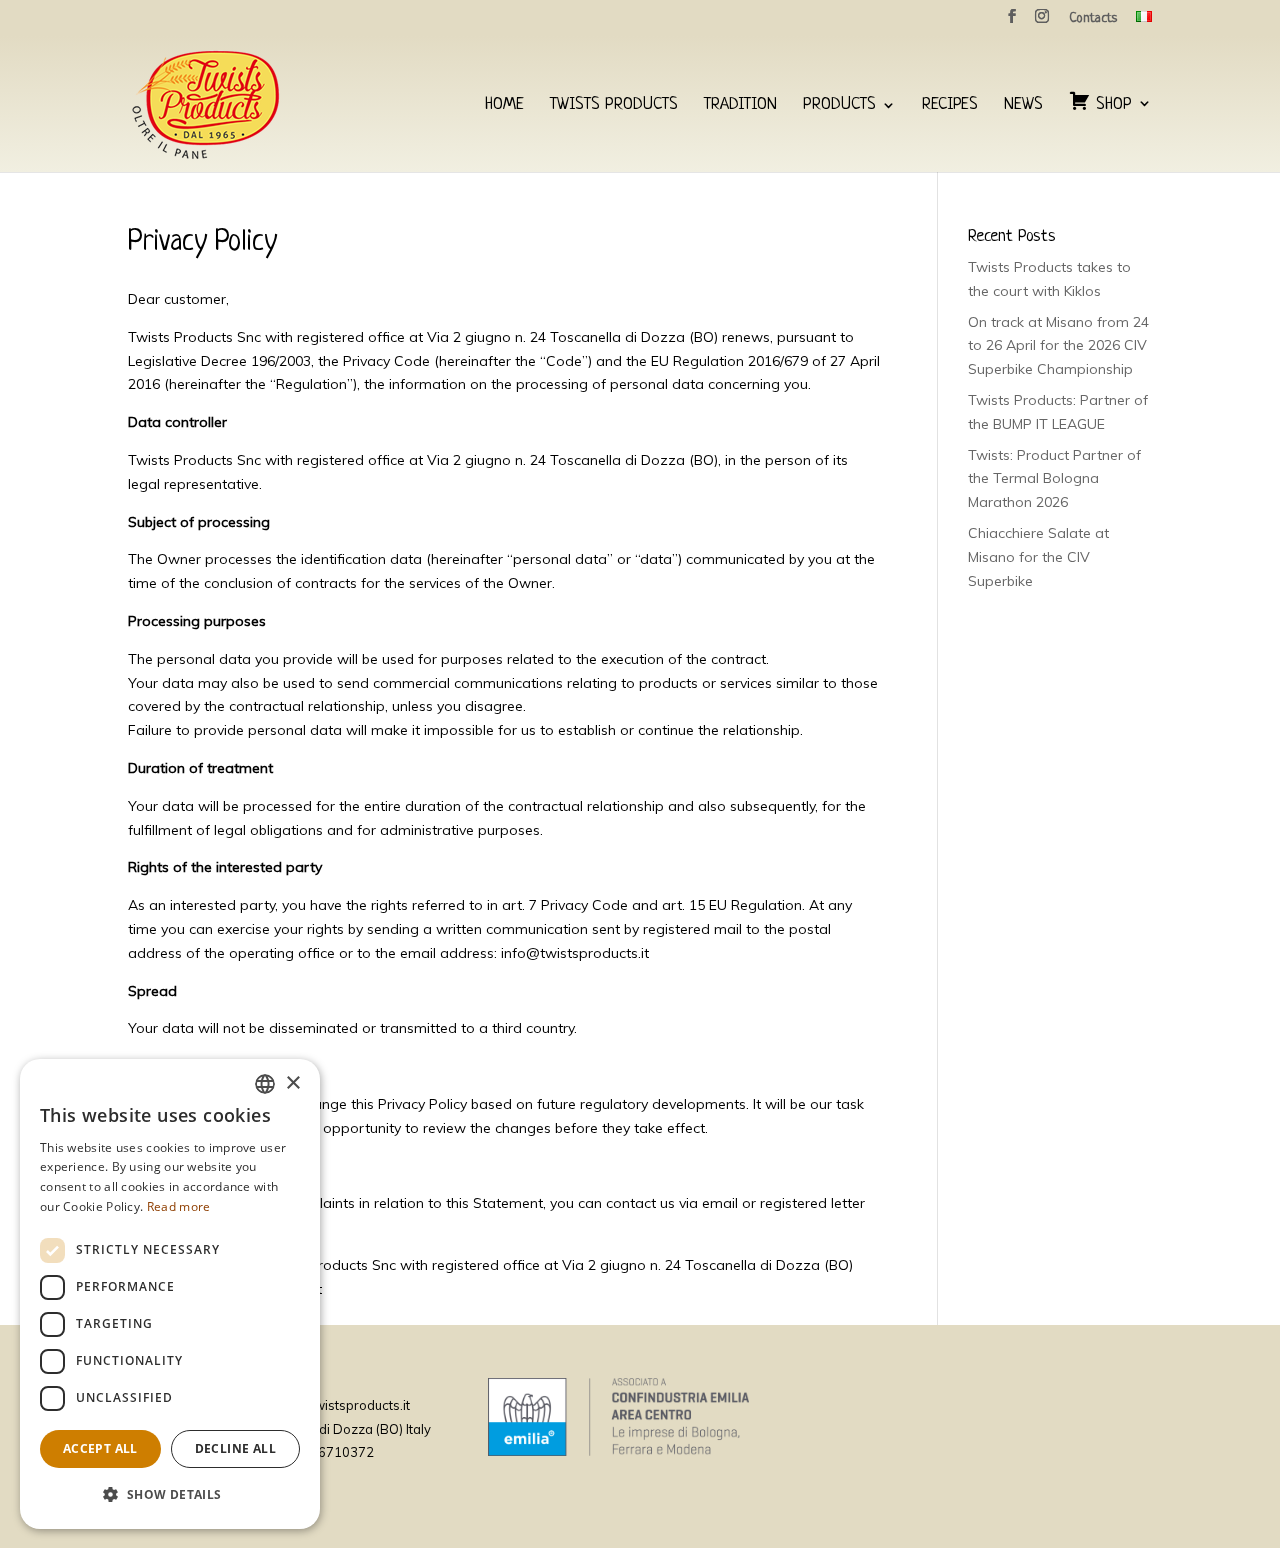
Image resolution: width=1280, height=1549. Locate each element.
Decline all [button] (235, 1448)
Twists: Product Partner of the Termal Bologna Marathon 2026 (1054, 479)
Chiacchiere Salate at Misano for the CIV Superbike (1038, 557)
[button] (170, 1495)
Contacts (1093, 19)
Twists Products (614, 106)
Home (504, 106)
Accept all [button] (100, 1448)
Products (839, 106)
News (1023, 106)
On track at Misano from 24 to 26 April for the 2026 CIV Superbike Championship (1058, 346)
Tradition (740, 106)
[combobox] (265, 1084)
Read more (179, 1206)
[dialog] (170, 1294)
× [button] (292, 1083)
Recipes (950, 106)
